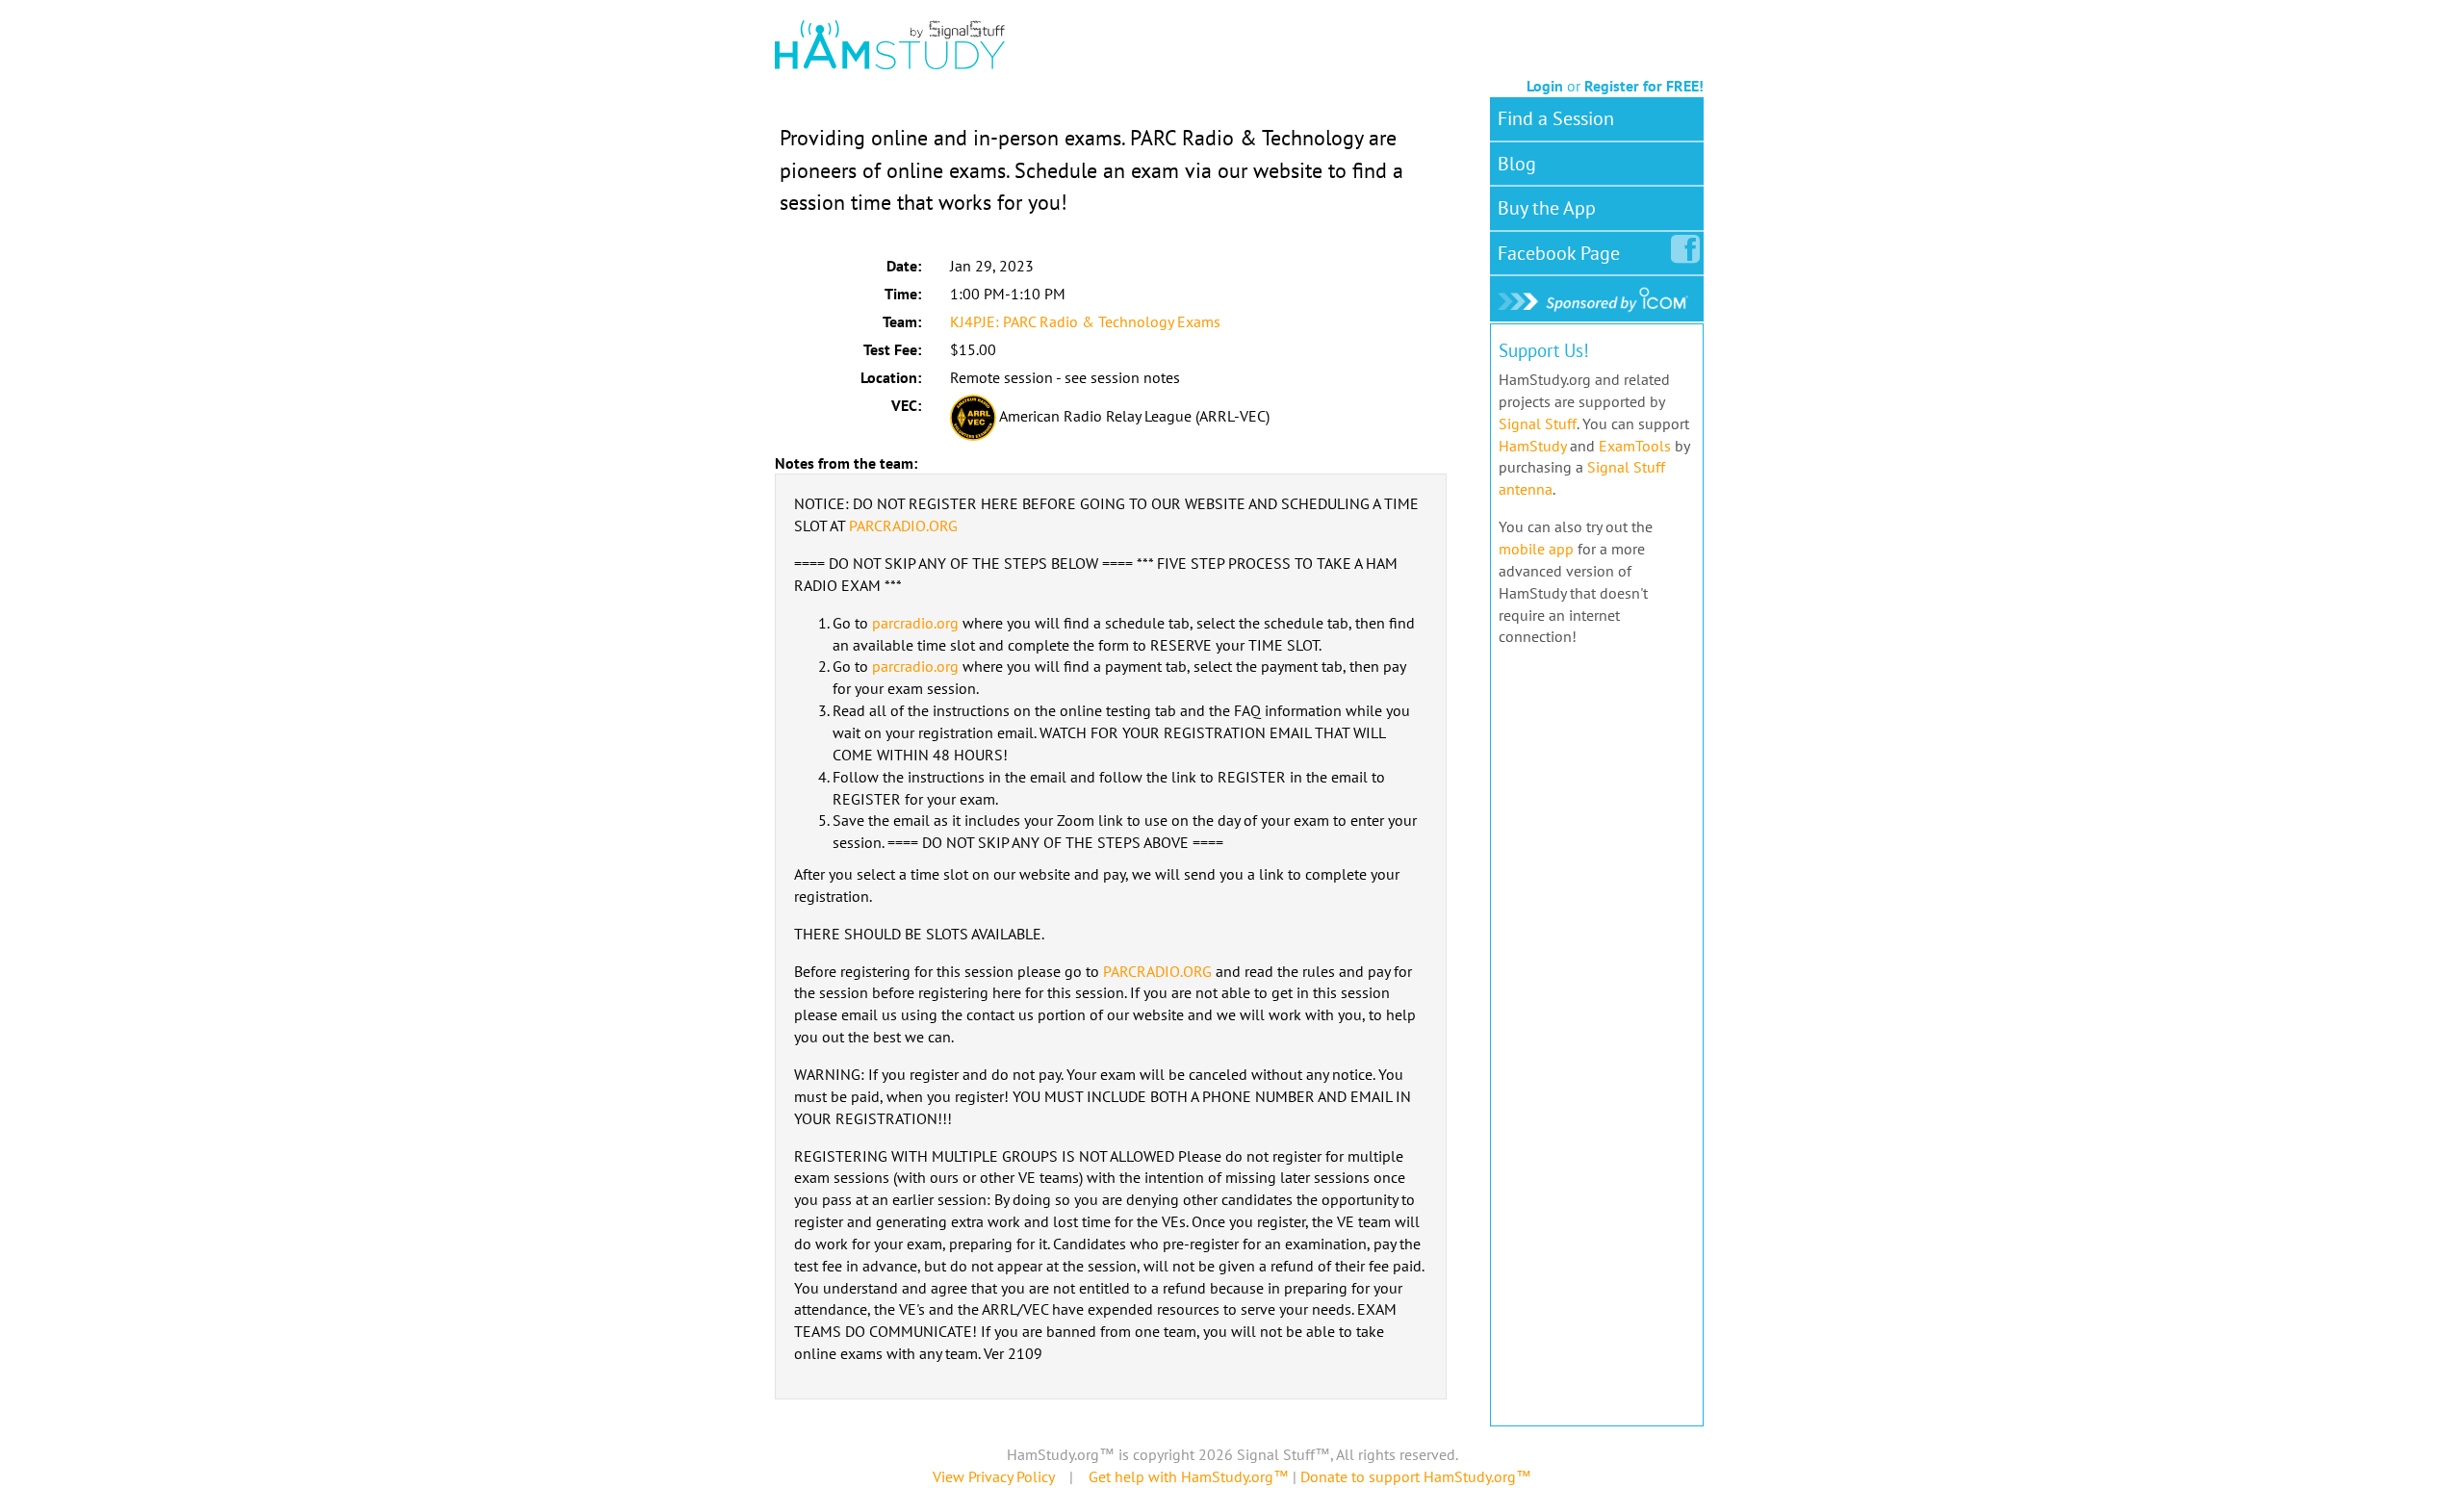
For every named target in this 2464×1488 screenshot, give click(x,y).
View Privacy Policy (993, 1476)
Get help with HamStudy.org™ (1189, 1476)
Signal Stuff (1538, 423)
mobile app (1536, 549)
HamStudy (1532, 446)
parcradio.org (915, 623)
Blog (1517, 164)
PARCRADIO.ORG (903, 526)
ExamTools (1635, 446)
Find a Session (1556, 118)
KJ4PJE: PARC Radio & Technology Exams (1085, 321)
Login (1545, 86)
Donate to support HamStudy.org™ (1416, 1476)
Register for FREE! (1644, 86)
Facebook (1559, 253)
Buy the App (1547, 208)
